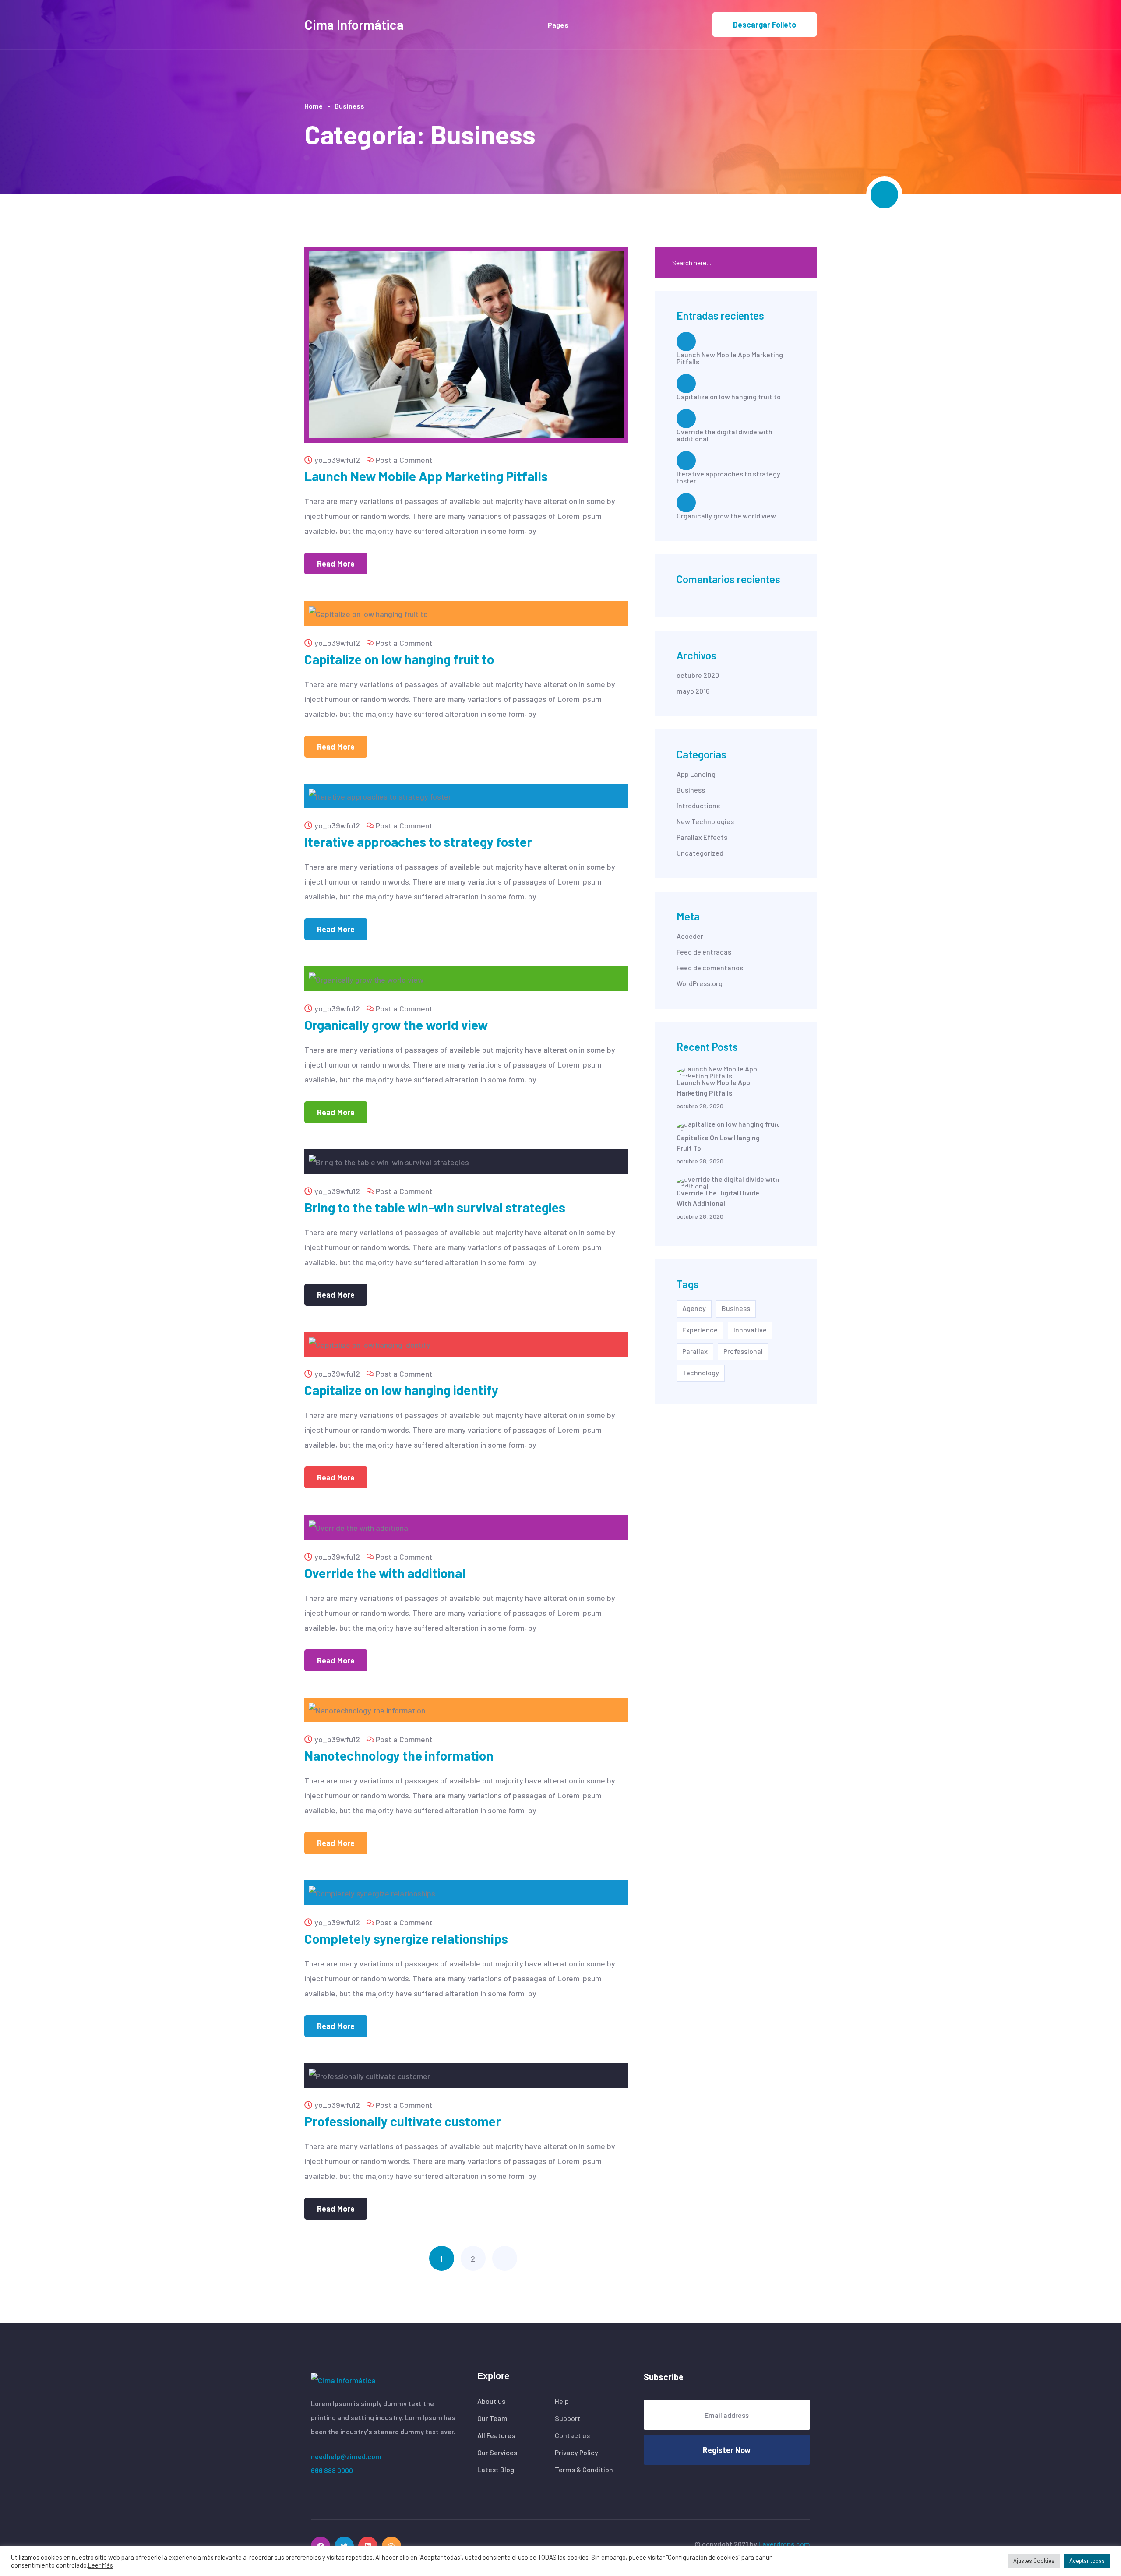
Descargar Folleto (765, 25)
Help (562, 2401)
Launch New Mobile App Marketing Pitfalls (426, 476)
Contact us (572, 2435)
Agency (694, 1308)
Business (691, 790)
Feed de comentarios (710, 968)
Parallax (695, 1351)
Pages (558, 25)
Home (314, 106)
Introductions (698, 806)
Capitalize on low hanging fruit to (399, 659)
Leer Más (100, 2565)
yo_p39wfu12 (337, 460)
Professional (743, 1351)
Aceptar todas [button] (1087, 2561)
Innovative (750, 1330)
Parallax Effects (702, 837)
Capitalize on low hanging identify (401, 1390)
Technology (701, 1373)
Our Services (497, 2453)
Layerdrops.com (784, 2544)
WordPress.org (700, 983)
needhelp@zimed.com (346, 2456)
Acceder (690, 936)
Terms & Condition (584, 2470)
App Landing (696, 774)
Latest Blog (496, 2470)
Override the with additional (385, 1573)
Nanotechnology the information (399, 1755)
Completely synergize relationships (406, 1938)
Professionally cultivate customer (403, 2121)
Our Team (492, 2418)
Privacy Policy (576, 2453)
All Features (496, 2435)
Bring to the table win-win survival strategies (435, 1207)
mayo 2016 (693, 691)
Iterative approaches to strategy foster (418, 842)
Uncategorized (700, 853)
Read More (336, 564)
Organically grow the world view (396, 1025)
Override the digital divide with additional (724, 435)
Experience (700, 1330)
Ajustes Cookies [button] (1034, 2561)
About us (491, 2401)
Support (568, 2418)
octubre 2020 (698, 675)
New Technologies (705, 821)
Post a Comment (404, 460)
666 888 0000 (332, 2470)
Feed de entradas (704, 952)
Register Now (727, 2450)
